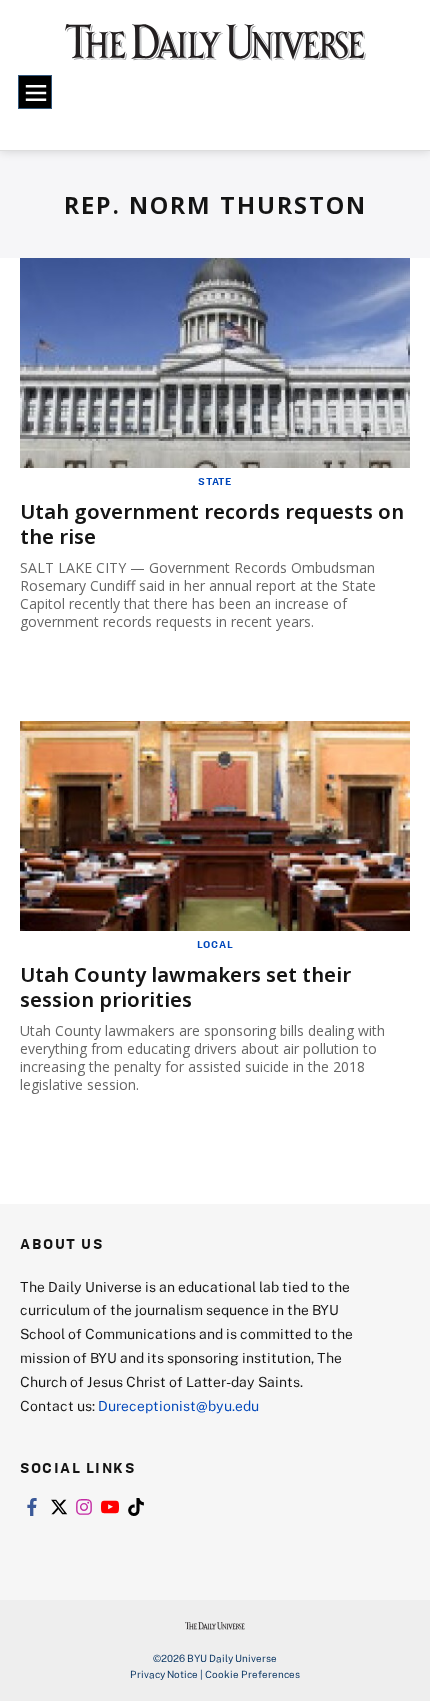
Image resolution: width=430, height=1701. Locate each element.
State (215, 481)
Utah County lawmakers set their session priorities (185, 987)
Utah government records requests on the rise (212, 524)
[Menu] (35, 92)
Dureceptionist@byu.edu (178, 1405)
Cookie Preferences (252, 1674)
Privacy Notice (164, 1674)
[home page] (215, 50)
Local (215, 944)
